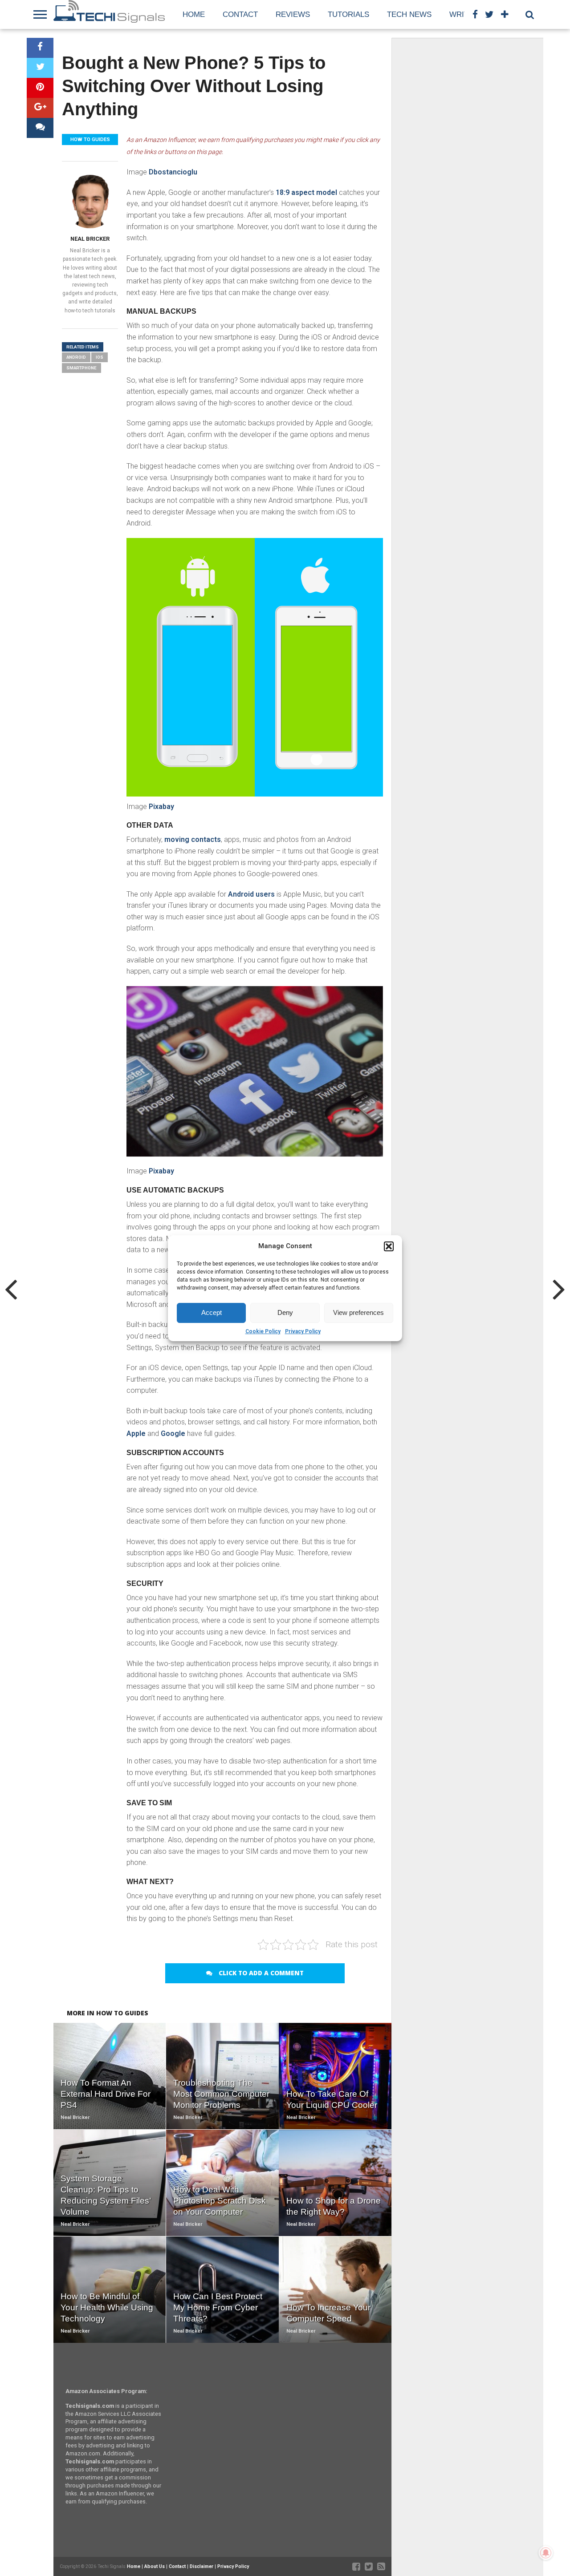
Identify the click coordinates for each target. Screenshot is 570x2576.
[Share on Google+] (40, 108)
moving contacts (193, 839)
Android (76, 357)
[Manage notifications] (546, 2553)
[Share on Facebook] (40, 48)
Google (173, 1434)
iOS (100, 357)
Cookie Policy (263, 1331)
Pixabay (161, 807)
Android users (251, 894)
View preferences (358, 1312)
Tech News (409, 14)
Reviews (293, 14)
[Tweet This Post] (40, 68)
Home (194, 14)
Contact (240, 14)
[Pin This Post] (40, 88)
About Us (155, 2566)
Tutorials (348, 14)
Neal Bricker (90, 239)
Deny (285, 1312)
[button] (389, 1246)
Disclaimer (202, 2566)
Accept (212, 1312)
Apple (136, 1434)
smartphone (81, 368)
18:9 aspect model (306, 192)
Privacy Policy (303, 1331)
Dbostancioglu (173, 172)
